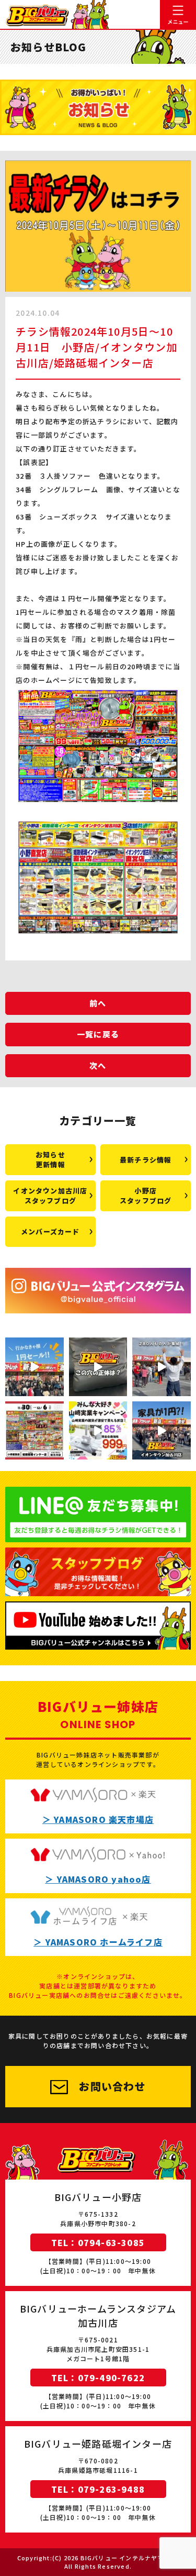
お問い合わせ (112, 2086)
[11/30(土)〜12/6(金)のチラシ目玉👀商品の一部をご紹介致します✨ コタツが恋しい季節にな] (34, 1431)
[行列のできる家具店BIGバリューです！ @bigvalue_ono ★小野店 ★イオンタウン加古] (34, 1367)
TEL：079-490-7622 (98, 2378)
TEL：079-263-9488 (98, 2489)
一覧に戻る (98, 1034)
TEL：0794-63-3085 (98, 2242)
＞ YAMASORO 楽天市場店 (98, 1819)
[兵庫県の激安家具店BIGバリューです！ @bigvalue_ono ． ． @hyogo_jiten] (162, 1367)
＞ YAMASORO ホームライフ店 (98, 1942)
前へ (98, 1003)
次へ (98, 1065)
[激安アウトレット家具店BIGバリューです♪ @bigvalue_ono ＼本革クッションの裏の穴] (98, 1367)
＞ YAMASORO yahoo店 (98, 1879)
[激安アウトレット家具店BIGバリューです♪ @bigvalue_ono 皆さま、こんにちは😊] (98, 1431)
